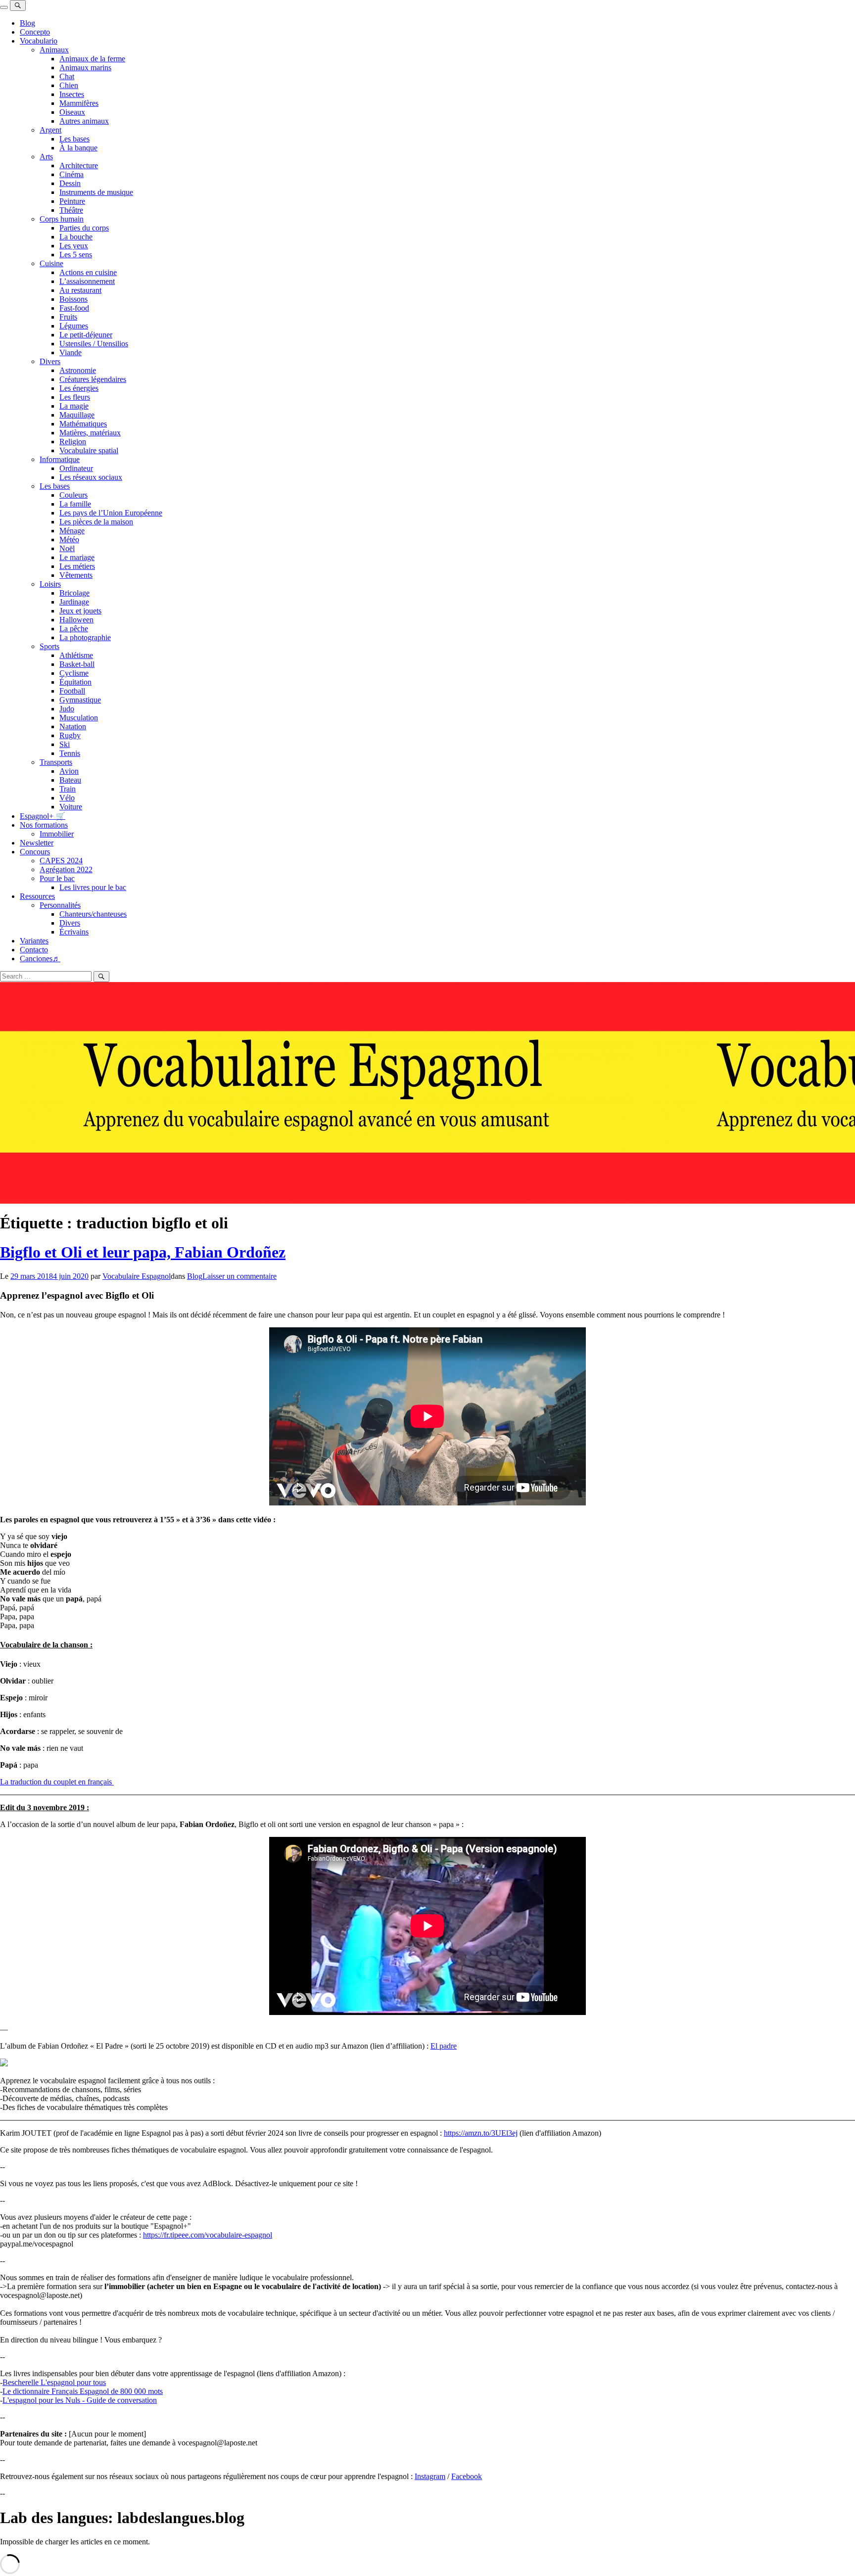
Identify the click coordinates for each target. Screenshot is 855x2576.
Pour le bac (57, 878)
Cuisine (51, 263)
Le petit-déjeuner (86, 335)
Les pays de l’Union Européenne (111, 513)
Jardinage (74, 602)
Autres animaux (84, 121)
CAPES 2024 (61, 861)
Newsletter (37, 843)
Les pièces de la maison (96, 522)
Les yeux (74, 246)
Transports (56, 762)
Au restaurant (80, 290)
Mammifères (79, 103)
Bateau (70, 780)
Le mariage (77, 557)
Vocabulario (39, 41)
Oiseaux (72, 112)
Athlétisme (76, 655)
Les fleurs (75, 397)
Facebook (467, 2476)
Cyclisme (74, 673)
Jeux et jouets (80, 611)
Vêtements (76, 575)
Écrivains (74, 932)
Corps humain (62, 219)
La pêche (74, 629)
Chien (69, 85)
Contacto (34, 950)
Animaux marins (85, 68)
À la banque (78, 148)
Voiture (71, 807)
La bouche (76, 237)
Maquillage (77, 415)
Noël (67, 548)
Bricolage (74, 593)
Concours (35, 852)
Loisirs (50, 584)
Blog (27, 23)
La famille (75, 504)
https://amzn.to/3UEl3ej (481, 2133)
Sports (49, 646)
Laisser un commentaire (239, 1276)
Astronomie (78, 370)
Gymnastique (80, 700)
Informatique (60, 459)
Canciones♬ (40, 959)
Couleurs (73, 495)
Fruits (68, 317)
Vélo (67, 798)
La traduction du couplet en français (57, 1782)
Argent (50, 130)
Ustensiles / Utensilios (94, 344)
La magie (74, 406)
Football (72, 691)
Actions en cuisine (88, 272)
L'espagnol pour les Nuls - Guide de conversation (80, 2400)
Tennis (70, 753)
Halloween (76, 620)
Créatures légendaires (93, 379)
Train (68, 789)
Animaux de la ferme (92, 59)
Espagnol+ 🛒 (43, 816)
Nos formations (44, 825)
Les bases (74, 139)
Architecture (79, 165)
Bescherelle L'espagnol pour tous (54, 2382)
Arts (46, 157)
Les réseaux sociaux (91, 477)
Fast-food (74, 308)
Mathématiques (83, 424)
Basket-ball (77, 664)
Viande (71, 352)
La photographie (85, 637)
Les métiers (77, 566)
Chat (67, 76)
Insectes (72, 94)
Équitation (75, 682)
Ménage (72, 531)
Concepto (35, 32)
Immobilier (57, 834)
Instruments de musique (96, 192)
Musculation (79, 718)
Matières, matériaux (90, 433)
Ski (65, 744)
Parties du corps (84, 228)
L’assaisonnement (87, 281)
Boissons (73, 299)
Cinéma (71, 174)
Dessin (70, 183)
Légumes (74, 326)
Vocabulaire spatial (89, 450)
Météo (69, 539)
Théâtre (71, 210)
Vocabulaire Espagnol (137, 1276)
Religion (73, 442)
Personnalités (60, 905)
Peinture (72, 201)
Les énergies (79, 388)
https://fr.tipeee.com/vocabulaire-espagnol (208, 2235)
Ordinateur (76, 468)
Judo (67, 709)
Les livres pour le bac (93, 887)
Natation (73, 726)
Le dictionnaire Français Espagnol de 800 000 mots (83, 2391)
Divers (50, 361)
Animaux (54, 50)
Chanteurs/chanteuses (93, 914)
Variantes (34, 941)
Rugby (70, 735)
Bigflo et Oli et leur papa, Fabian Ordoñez (143, 1252)
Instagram (430, 2476)
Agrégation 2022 (66, 869)
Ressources (37, 896)
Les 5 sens (76, 255)
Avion (69, 771)
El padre (444, 2046)
